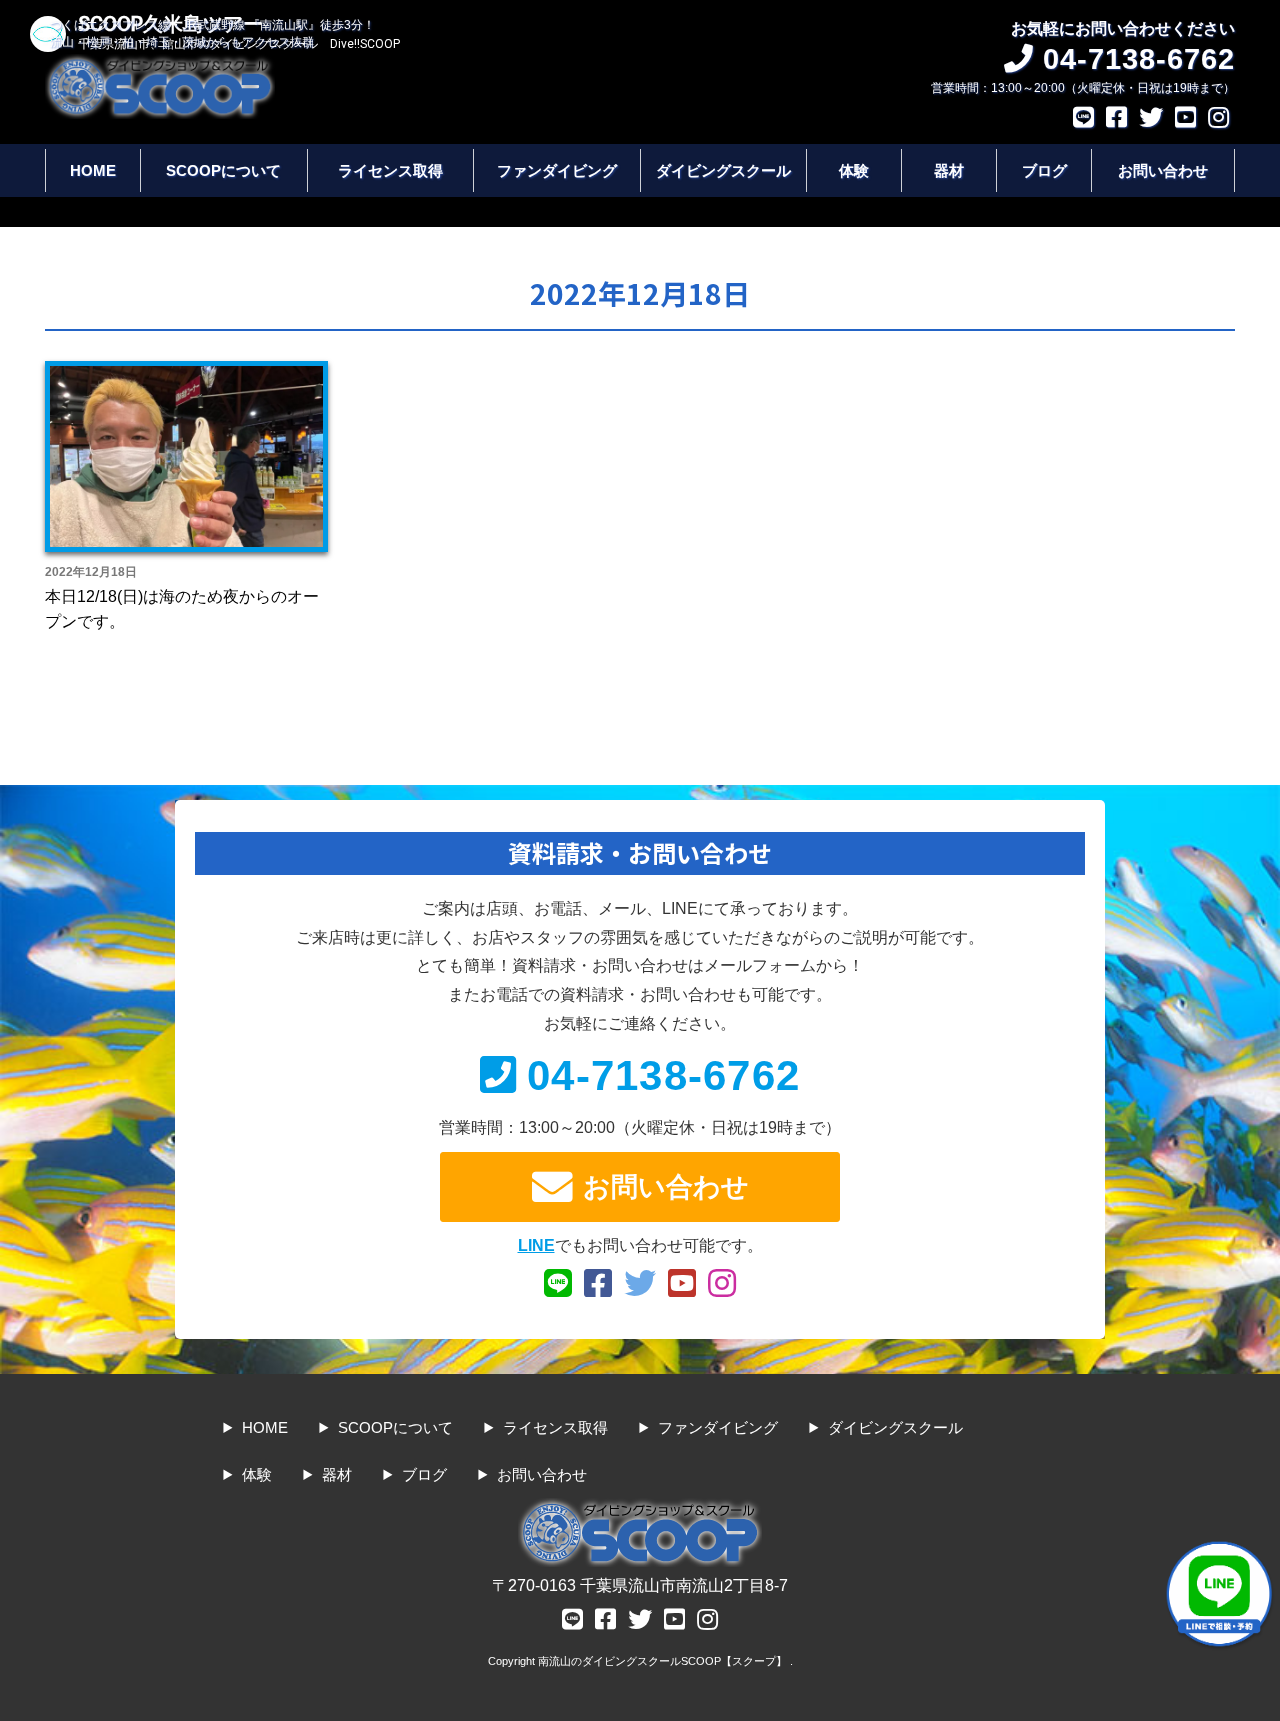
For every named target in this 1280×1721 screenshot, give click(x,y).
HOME (93, 170)
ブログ (1044, 170)
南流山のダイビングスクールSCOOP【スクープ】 (664, 1661)
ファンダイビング (557, 170)
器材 (949, 170)
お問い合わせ (1163, 170)
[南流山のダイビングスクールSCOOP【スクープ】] (160, 63)
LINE (536, 1245)
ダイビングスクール (723, 170)
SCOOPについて (223, 170)
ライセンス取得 (390, 170)
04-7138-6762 (663, 1075)
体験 (854, 170)
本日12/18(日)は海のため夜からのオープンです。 (182, 609)
